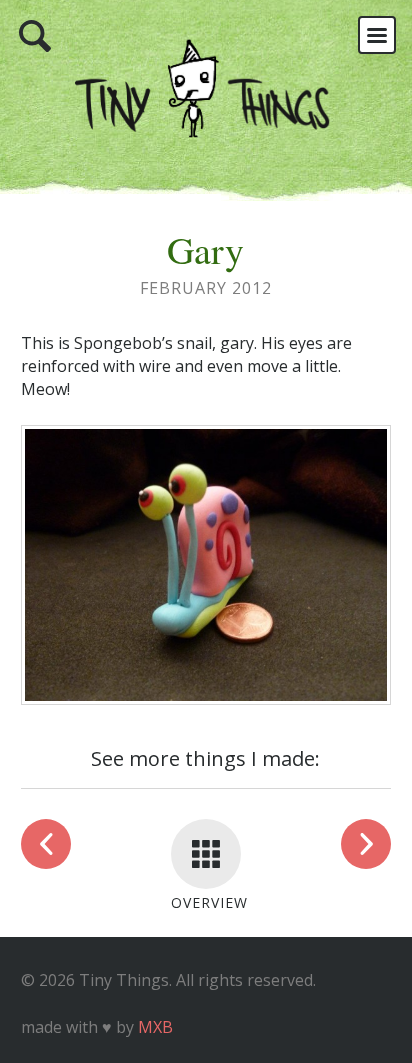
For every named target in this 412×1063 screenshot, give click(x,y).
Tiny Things (206, 100)
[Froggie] (46, 844)
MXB (155, 1027)
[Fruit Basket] (366, 844)
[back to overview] (206, 854)
